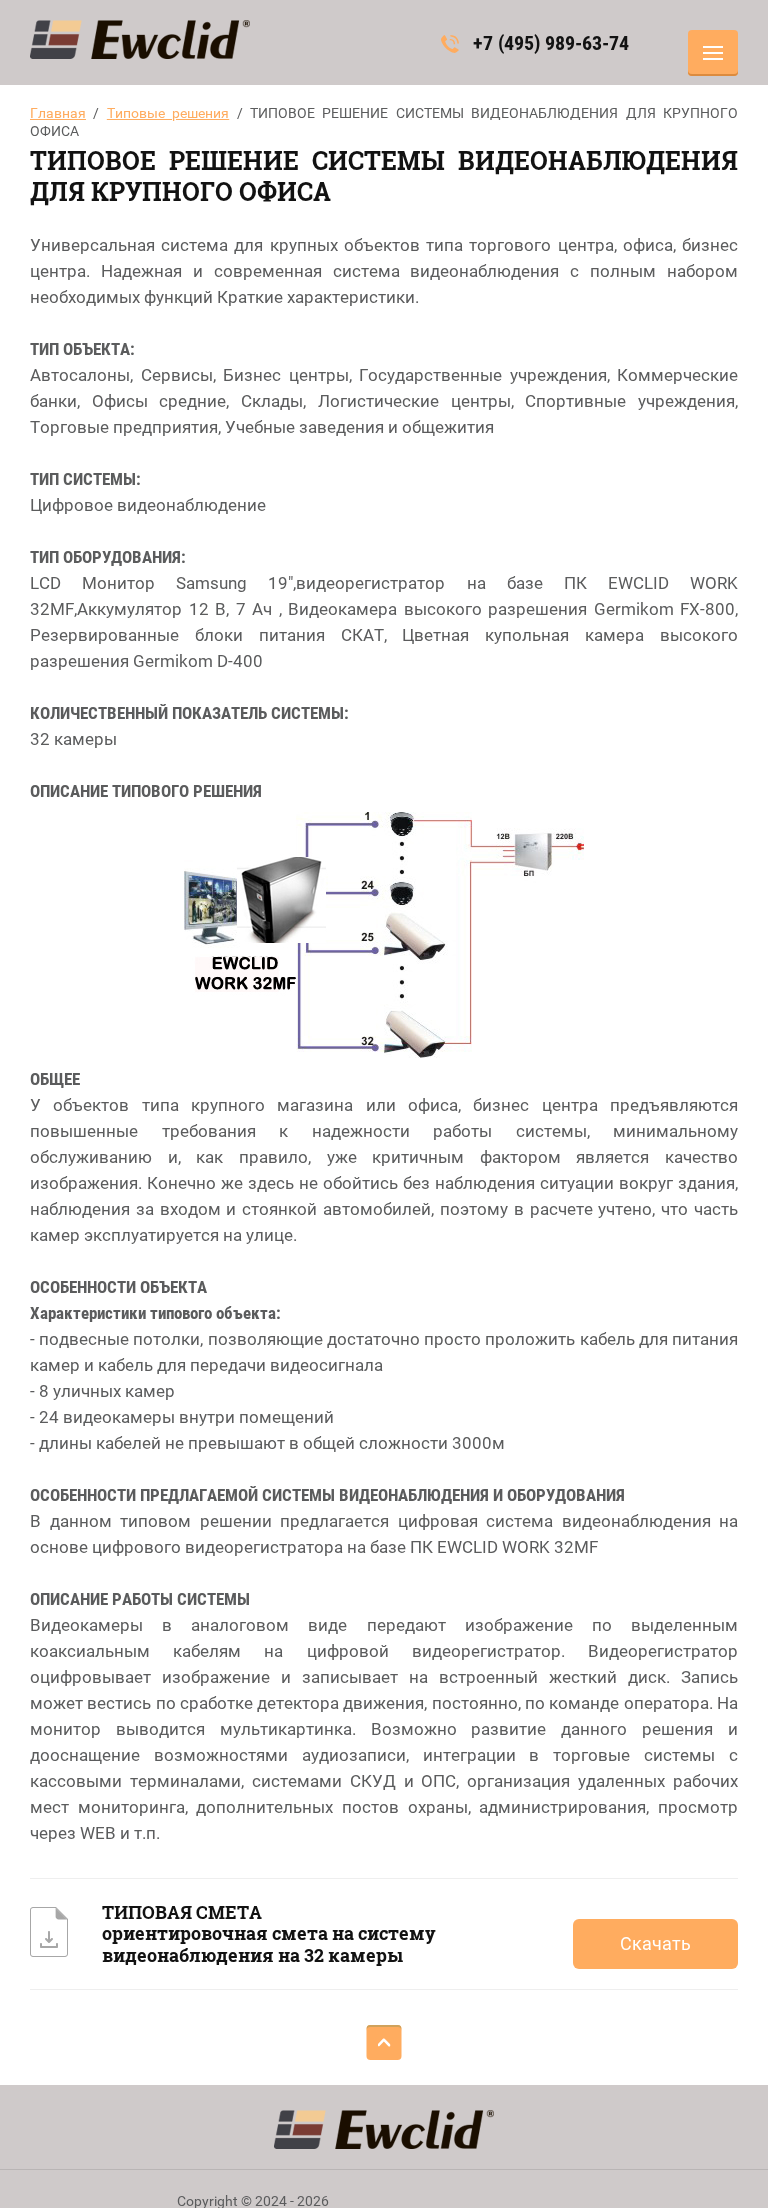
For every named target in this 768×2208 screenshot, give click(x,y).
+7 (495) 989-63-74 (551, 43)
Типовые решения (168, 113)
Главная (58, 113)
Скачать (655, 1943)
